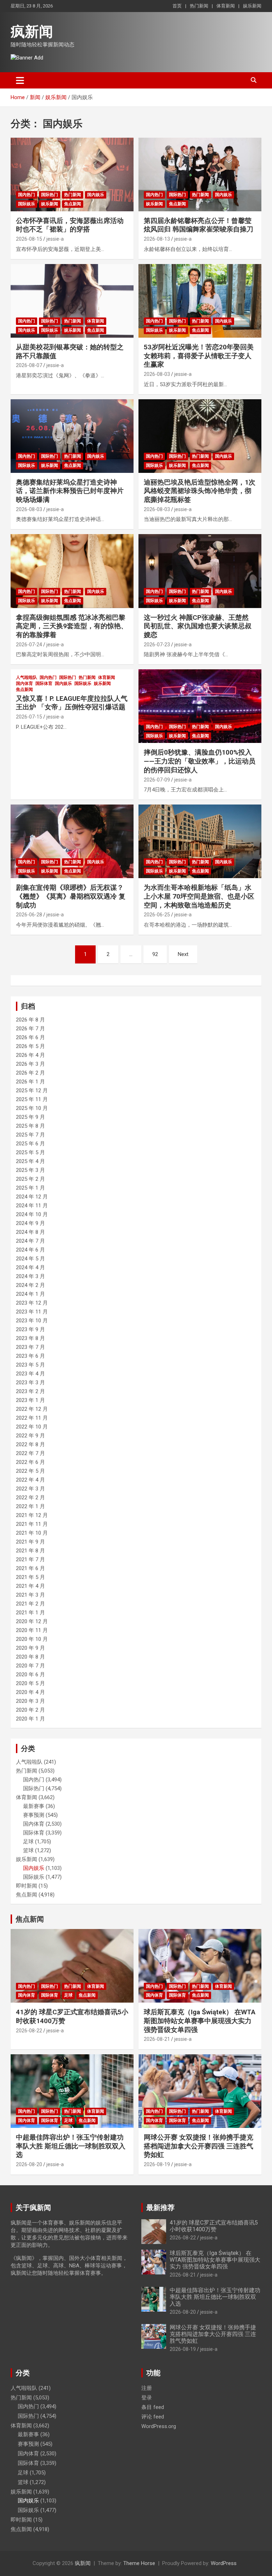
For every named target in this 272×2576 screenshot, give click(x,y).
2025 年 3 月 (30, 1170)
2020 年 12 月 (32, 1621)
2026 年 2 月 (30, 1073)
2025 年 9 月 (30, 1117)
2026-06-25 (157, 915)
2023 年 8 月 (30, 1338)
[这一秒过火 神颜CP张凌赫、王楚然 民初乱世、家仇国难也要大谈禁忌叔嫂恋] (200, 571)
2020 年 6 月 (30, 1675)
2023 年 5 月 (30, 1365)
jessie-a (55, 239)
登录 (147, 2398)
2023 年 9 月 (30, 1329)
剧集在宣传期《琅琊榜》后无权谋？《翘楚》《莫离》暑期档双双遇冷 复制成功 (71, 896)
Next (183, 954)
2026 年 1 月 (30, 1082)
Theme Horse (139, 2563)
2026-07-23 (157, 645)
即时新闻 (27, 1886)
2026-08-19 (157, 2164)
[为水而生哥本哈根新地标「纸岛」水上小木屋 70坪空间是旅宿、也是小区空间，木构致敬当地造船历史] (200, 841)
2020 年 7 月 (30, 1666)
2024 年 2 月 (30, 1285)
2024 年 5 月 (30, 1259)
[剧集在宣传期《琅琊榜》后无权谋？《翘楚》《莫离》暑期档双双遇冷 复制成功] (72, 841)
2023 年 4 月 (30, 1374)
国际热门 (50, 195)
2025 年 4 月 (30, 1161)
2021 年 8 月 (30, 1551)
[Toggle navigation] (20, 80)
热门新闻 (199, 6)
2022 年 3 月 (30, 1489)
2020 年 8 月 (30, 1657)
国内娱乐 (96, 195)
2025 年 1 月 (30, 1188)
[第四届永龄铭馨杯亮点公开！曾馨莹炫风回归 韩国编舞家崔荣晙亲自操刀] (200, 174)
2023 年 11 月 (32, 1312)
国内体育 (24, 683)
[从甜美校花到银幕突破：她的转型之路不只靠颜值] (72, 301)
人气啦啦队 (27, 677)
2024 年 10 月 (32, 1214)
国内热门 (27, 195)
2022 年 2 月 (30, 1498)
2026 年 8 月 (30, 1020)
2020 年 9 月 (30, 1648)
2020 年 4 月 (30, 1692)
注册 (147, 2388)
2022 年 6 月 (30, 1462)
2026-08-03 (157, 374)
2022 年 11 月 (32, 1418)
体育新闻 (226, 6)
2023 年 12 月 (32, 1303)
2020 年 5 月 (30, 1683)
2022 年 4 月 (30, 1480)
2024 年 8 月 (30, 1232)
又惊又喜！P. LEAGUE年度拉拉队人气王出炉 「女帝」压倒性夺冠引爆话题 (72, 703)
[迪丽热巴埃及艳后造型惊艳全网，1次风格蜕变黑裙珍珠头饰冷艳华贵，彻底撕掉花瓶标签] (200, 436)
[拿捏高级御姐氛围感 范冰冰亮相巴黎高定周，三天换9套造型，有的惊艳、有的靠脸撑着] (72, 571)
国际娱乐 (27, 204)
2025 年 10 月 (32, 1108)
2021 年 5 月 (30, 1577)
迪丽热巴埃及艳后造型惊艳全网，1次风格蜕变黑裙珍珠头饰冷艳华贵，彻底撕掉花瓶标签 (200, 491)
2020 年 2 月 (30, 1710)
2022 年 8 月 (30, 1444)
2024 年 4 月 (30, 1267)
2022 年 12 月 (32, 1409)
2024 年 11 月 (32, 1206)
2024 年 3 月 (30, 1276)
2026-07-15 (29, 717)
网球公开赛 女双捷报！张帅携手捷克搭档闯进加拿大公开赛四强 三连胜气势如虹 (199, 2146)
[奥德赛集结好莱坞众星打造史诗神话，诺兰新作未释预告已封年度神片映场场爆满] (72, 436)
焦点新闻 (73, 204)
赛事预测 (34, 1815)
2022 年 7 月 (30, 1453)
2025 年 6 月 (30, 1144)
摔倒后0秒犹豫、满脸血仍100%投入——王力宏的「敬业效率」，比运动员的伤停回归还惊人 (200, 761)
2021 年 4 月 (30, 1586)
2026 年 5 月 (30, 1046)
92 (155, 954)
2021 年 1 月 (30, 1613)
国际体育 (44, 683)
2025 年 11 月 (32, 1099)
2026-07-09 (157, 780)
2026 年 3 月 (30, 1064)
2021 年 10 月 (32, 1533)
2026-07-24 (29, 645)
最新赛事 (34, 1806)
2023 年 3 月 (30, 1383)
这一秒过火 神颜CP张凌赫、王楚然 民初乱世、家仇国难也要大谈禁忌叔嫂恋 (198, 626)
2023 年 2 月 (30, 1391)
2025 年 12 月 (32, 1090)
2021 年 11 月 (32, 1524)
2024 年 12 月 (32, 1197)
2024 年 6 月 (30, 1250)
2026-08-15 (29, 239)
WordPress (224, 2563)
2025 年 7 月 (30, 1135)
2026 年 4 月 (30, 1055)
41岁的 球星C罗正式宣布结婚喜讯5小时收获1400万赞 (214, 2226)
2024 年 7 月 (30, 1241)
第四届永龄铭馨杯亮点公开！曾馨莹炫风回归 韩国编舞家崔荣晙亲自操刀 (199, 225)
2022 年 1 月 (30, 1506)
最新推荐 (160, 2208)
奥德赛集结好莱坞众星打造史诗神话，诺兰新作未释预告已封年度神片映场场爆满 (70, 491)
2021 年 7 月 (30, 1559)
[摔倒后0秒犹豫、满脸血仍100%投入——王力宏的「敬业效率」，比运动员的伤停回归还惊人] (200, 706)
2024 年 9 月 (30, 1223)
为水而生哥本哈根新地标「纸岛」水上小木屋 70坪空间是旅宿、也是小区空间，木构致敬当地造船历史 (199, 896)
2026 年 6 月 (30, 1037)
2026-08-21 (157, 2039)
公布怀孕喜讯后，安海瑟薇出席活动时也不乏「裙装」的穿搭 (70, 225)
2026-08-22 (29, 2031)
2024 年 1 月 (30, 1294)
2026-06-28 (29, 915)
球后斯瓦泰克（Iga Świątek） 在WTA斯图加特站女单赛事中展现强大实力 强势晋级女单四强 (200, 2021)
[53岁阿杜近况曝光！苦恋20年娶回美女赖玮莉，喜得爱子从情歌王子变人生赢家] (200, 301)
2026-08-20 (29, 2164)
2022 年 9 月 (30, 1436)
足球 (28, 1842)
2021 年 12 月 (32, 1515)
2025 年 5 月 (30, 1152)
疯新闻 (32, 32)
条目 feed (153, 2407)
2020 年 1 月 (30, 1719)
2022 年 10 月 (32, 1427)
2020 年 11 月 (32, 1630)
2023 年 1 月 (30, 1400)
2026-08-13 (157, 239)
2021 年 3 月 (30, 1595)
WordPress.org (159, 2426)
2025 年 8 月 (30, 1126)
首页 (177, 6)
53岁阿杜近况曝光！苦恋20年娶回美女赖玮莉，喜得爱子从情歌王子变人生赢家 (199, 356)
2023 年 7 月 (30, 1347)
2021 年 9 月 (30, 1542)
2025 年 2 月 (30, 1179)
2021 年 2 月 (30, 1604)
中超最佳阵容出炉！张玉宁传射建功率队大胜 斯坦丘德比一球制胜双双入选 (71, 2146)
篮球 (28, 1850)
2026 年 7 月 (30, 1029)
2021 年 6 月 (30, 1568)
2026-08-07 (29, 365)
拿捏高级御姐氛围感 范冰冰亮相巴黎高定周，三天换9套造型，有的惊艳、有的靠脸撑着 (72, 626)
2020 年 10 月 (32, 1639)
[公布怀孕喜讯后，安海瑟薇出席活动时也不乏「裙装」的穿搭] (72, 174)
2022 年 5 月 (30, 1471)
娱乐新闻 (252, 6)
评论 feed (153, 2417)
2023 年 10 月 (32, 1321)
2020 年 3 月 (30, 1701)
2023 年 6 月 (30, 1356)
